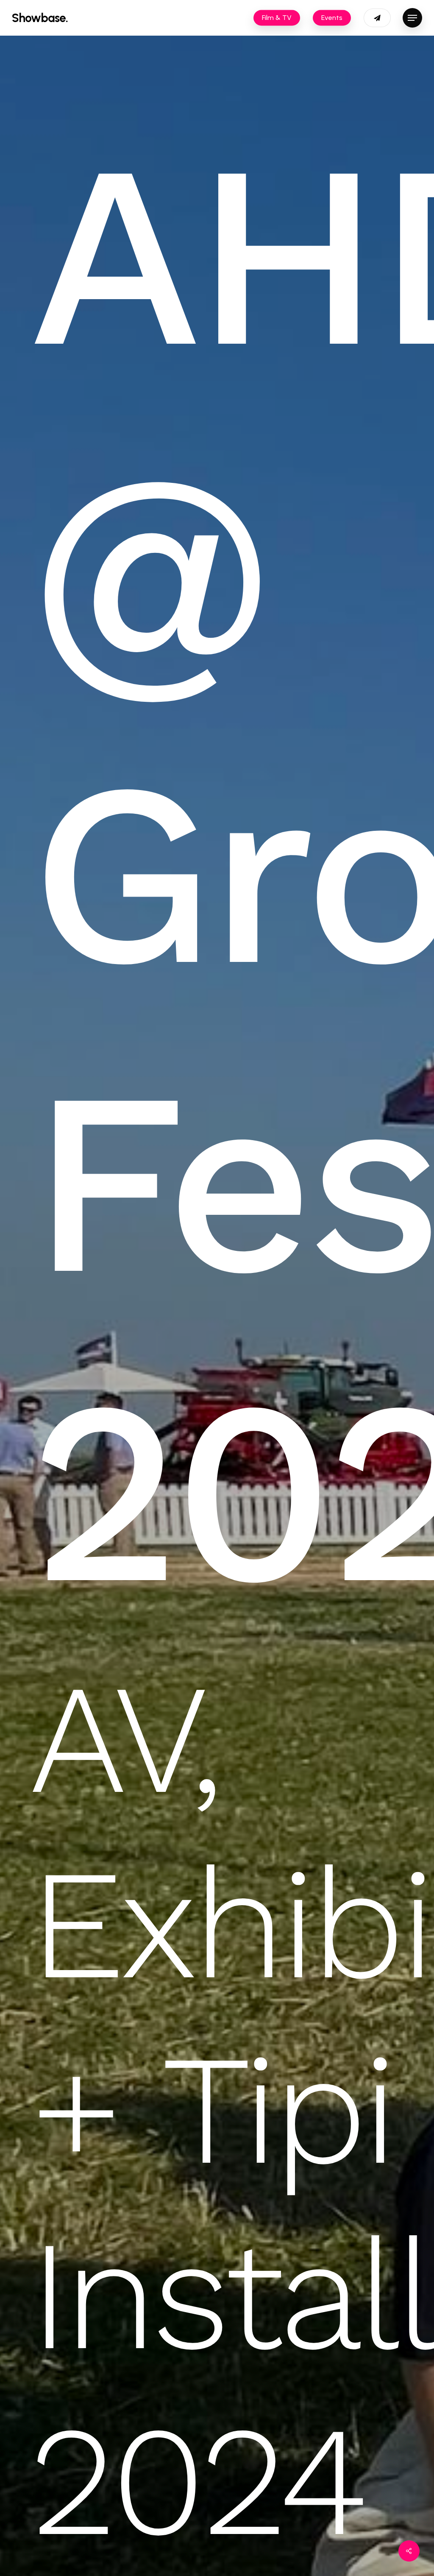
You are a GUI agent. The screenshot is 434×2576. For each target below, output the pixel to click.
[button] (412, 18)
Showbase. (40, 18)
